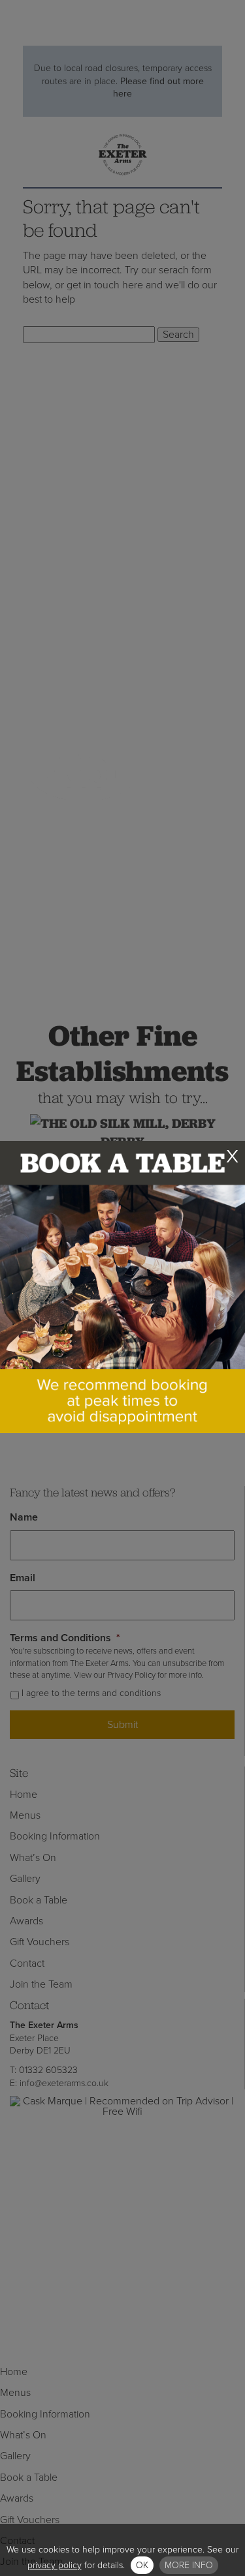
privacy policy (55, 2565)
